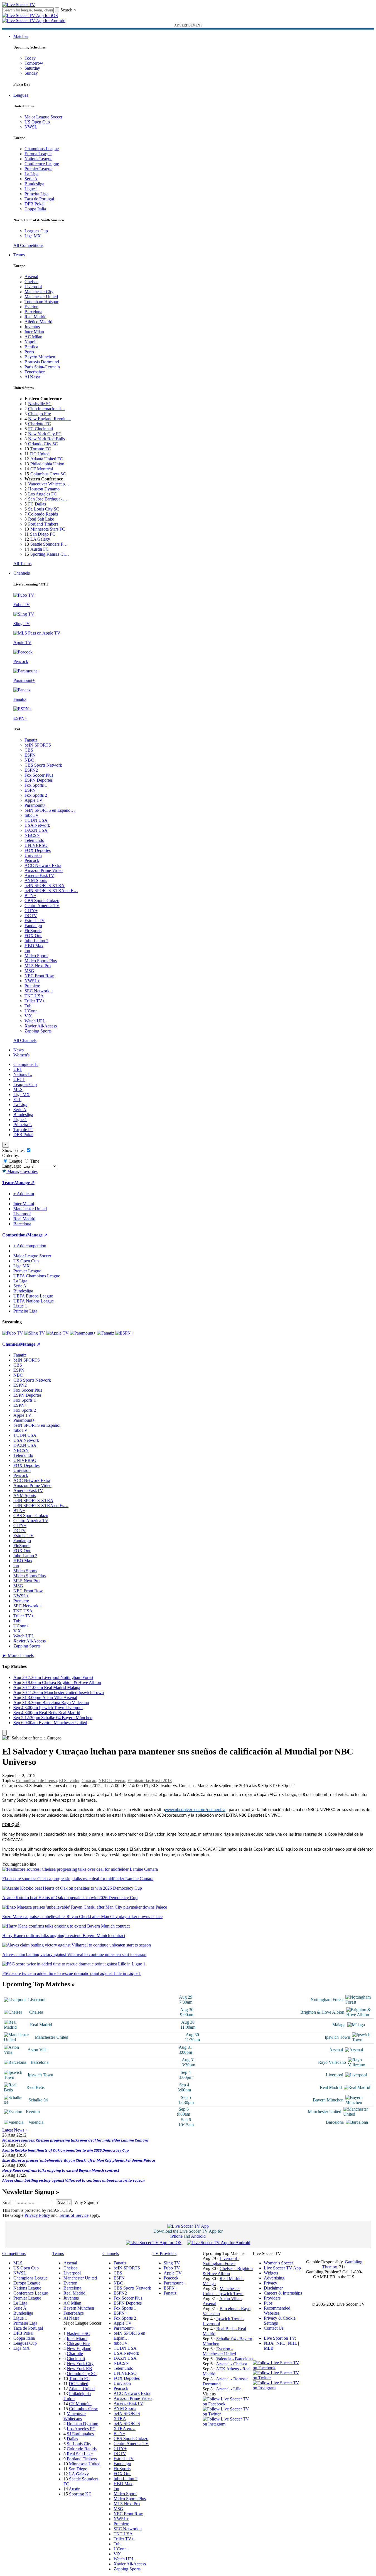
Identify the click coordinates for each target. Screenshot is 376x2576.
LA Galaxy (40, 539)
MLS (18, 1089)
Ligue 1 (31, 189)
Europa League (38, 154)
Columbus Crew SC (48, 474)
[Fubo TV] (13, 1333)
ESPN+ (31, 790)
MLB (269, 2348)
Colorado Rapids (43, 514)
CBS (29, 750)
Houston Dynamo (44, 489)
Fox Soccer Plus (39, 775)
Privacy (271, 2283)
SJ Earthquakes (80, 2434)
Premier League (38, 169)
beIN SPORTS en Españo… (50, 810)
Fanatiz (31, 740)
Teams (19, 255)
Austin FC (40, 549)
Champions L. (26, 1064)
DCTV (31, 916)
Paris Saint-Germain (42, 367)
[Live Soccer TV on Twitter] (228, 2414)
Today (30, 58)
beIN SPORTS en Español (37, 1425)
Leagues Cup (36, 231)
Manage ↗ (24, 1183)
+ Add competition (30, 1246)
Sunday (31, 73)
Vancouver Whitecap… (49, 484)
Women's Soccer (278, 2263)
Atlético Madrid (38, 322)
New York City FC (45, 434)
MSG (29, 971)
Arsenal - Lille (229, 2389)
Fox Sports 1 (36, 785)
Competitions (15, 1235)
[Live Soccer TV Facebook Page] (228, 2404)
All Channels (25, 1040)
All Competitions (28, 245)
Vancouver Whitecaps (75, 2416)
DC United (40, 454)
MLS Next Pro (38, 966)
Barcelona (33, 312)
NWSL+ (32, 981)
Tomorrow (34, 63)
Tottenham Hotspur (41, 302)
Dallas (72, 2439)
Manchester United (41, 297)
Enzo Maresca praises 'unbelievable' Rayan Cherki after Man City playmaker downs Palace (79, 2160)
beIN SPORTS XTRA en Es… (41, 1505)
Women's (21, 1055)
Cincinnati (76, 2359)
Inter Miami (77, 2338)
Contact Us (274, 2328)
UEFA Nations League (34, 1301)
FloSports (33, 931)
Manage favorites (22, 1171)
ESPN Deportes (39, 780)
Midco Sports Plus (41, 961)
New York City (80, 2364)
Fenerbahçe (35, 372)
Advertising (274, 2278)
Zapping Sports (38, 1031)
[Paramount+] (83, 1333)
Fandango (33, 926)
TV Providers (164, 2253)
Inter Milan (34, 332)
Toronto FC (41, 449)
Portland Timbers (43, 524)
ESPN (30, 755)
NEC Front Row (39, 976)
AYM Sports (36, 880)
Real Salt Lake (41, 519)
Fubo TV (172, 2268)
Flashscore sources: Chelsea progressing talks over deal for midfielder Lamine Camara (75, 2140)
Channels (22, 573)
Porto (29, 352)
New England (79, 2348)
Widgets (271, 2273)
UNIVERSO (36, 845)
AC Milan (33, 337)
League (15, 1161)
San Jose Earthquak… (48, 499)
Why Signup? (86, 2202)
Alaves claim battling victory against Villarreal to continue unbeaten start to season (73, 2180)
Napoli (30, 342)
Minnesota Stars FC (48, 529)
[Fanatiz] (105, 1333)
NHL (292, 2343)
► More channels (18, 1655)
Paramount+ (35, 805)
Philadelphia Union (47, 464)
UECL (19, 1079)
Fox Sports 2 (36, 795)
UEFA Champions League (37, 1276)
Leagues (21, 95)
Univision (33, 855)
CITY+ (31, 911)
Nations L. (23, 1074)
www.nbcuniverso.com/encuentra (195, 1810)
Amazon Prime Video (44, 870)
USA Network (37, 825)
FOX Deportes (38, 850)
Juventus (32, 327)
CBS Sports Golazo (42, 901)
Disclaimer (273, 2288)
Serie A (31, 179)
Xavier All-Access (41, 1026)
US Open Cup (37, 122)
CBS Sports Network (43, 765)
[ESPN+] (124, 1333)
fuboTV (32, 815)
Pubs (268, 2303)
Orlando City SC (43, 444)
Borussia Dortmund (42, 362)
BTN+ (30, 895)
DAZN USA (36, 830)
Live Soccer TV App (282, 2268)
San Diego (78, 2469)
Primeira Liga (36, 194)
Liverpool (33, 287)
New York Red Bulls (46, 439)
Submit (64, 2202)
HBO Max (34, 946)
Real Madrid (35, 317)
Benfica (31, 347)
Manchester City (39, 292)
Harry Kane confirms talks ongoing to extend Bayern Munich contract (61, 2170)
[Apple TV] (57, 1333)
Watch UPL (35, 1021)
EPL (17, 1099)
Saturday (32, 68)
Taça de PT (23, 1130)
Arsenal (31, 277)
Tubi (29, 1006)
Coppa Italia (35, 209)
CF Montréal (42, 469)
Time (34, 1161)
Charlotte (75, 2353)
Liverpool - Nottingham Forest (221, 2261)
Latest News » (15, 2130)
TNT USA (34, 996)
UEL (18, 1069)
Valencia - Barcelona (234, 2359)
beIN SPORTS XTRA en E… (51, 890)
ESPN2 (31, 770)
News (19, 1050)
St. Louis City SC (44, 509)
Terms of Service (74, 2215)
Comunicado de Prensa (36, 1781)
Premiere (32, 986)
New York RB (79, 2369)
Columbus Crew (83, 2409)
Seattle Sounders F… (49, 544)
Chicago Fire (40, 414)
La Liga (31, 174)
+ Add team (24, 1194)
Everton (31, 307)
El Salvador (69, 1781)
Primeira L (23, 1125)
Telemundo (34, 840)
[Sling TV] (35, 1333)
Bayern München (40, 357)
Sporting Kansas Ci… (50, 554)
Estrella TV (35, 921)
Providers (272, 2298)
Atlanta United (82, 2389)
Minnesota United (85, 2464)
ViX (28, 1016)
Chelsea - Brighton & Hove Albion (228, 2271)
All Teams (22, 564)
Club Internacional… (47, 409)
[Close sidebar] (4, 1733)
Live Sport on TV (279, 2338)
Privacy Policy (37, 2215)
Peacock (32, 860)
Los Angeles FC (42, 494)
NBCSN (32, 835)
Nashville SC (40, 404)
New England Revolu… (50, 419)
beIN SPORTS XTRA (45, 885)
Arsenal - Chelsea (232, 2364)
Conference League (42, 164)
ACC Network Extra (43, 865)
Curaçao (89, 1781)
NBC (29, 760)
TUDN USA (36, 820)
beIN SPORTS (38, 745)
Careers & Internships (283, 2293)
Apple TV (34, 800)
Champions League (42, 149)
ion (27, 951)
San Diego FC (43, 534)
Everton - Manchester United (219, 2351)
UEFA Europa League (33, 1296)
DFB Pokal (35, 204)
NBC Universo (112, 1781)
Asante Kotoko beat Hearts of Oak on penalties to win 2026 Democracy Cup (66, 2150)
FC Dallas (37, 504)
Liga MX (33, 236)
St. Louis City (79, 2444)
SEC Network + (39, 991)
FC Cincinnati (40, 429)
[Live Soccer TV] (19, 5)
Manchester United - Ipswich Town (223, 2291)
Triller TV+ (35, 1001)
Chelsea (31, 282)
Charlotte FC (40, 424)
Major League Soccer (43, 117)
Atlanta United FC (47, 459)
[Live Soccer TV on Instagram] (228, 2424)
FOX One (33, 936)
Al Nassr (32, 377)
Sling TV (172, 2263)
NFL (281, 2343)
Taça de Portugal (39, 199)
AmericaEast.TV (39, 875)
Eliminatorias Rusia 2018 (150, 1781)
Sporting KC (80, 2494)
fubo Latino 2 (36, 941)
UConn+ (32, 1011)
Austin (75, 2489)
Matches (21, 36)
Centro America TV (42, 906)
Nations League (38, 159)
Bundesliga (34, 184)
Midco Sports (36, 956)
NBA (269, 2343)
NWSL (31, 127)
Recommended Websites (277, 2311)
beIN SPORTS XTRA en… (127, 2426)
